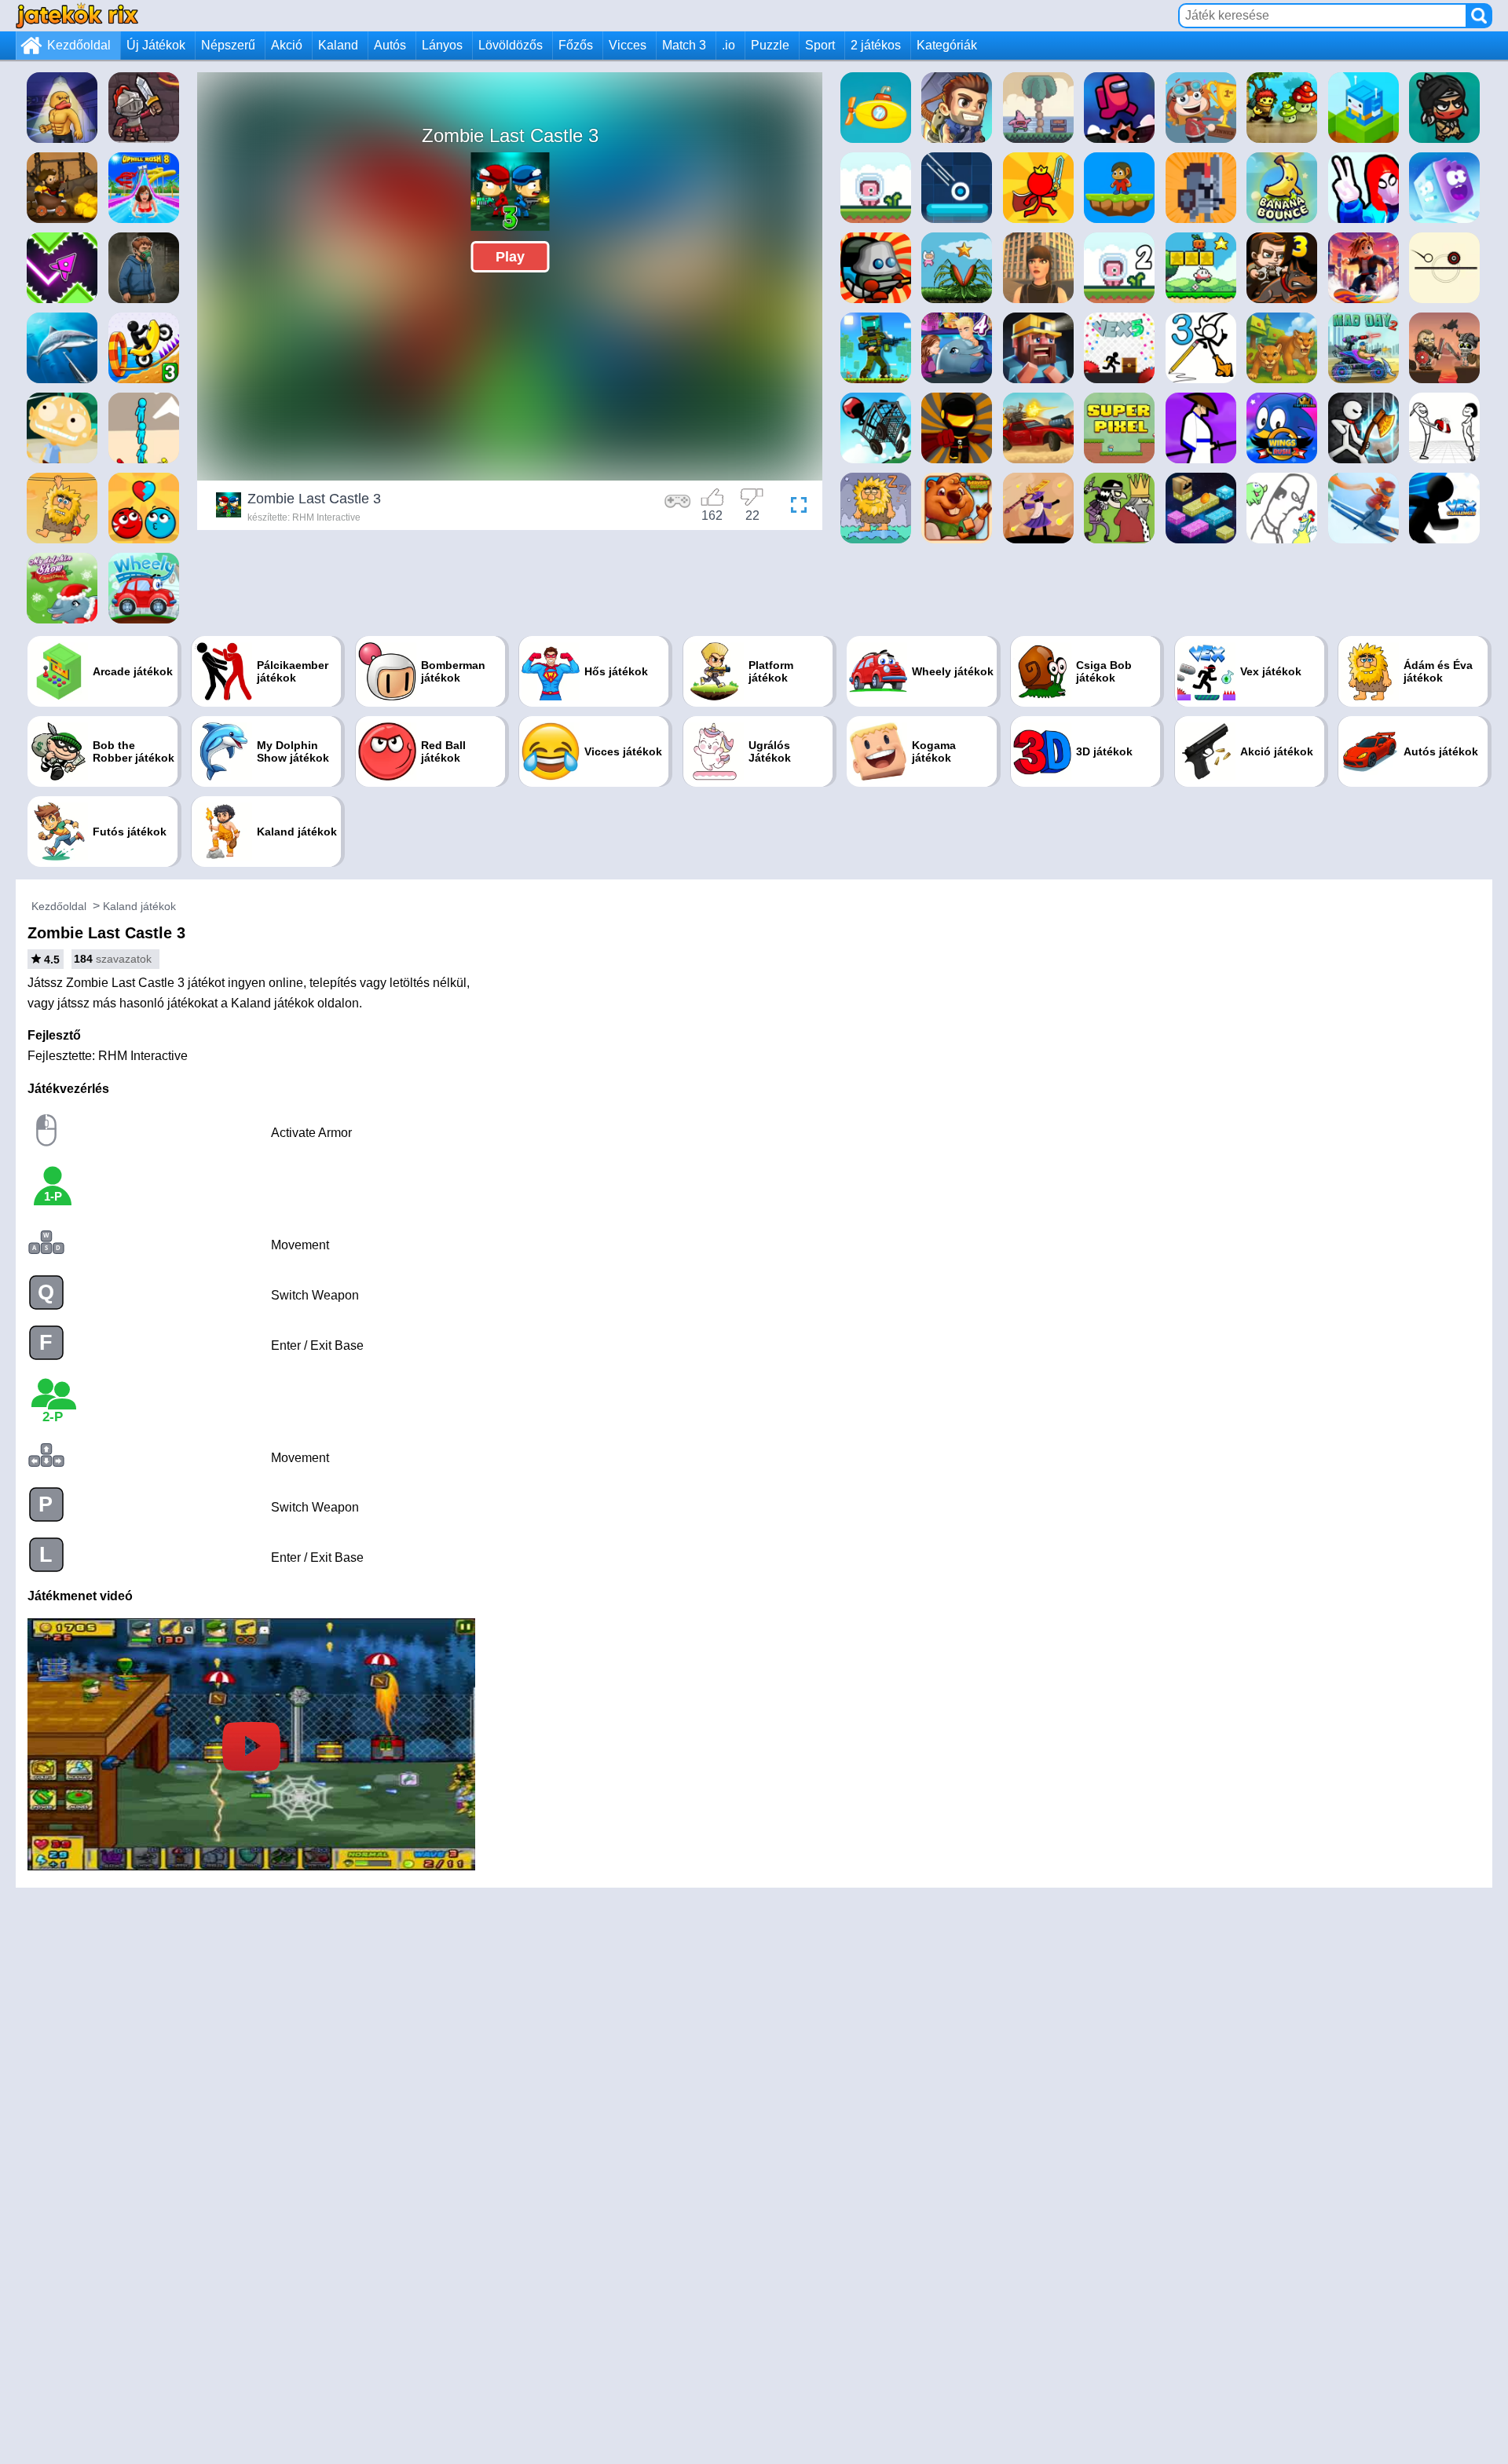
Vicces (628, 45)
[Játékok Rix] (77, 15)
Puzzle (770, 45)
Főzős (576, 45)
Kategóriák (947, 45)
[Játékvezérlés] (678, 507)
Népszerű (228, 45)
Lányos (442, 45)
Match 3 (684, 45)
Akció (287, 45)
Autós (390, 45)
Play (510, 257)
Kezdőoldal (79, 45)
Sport (820, 45)
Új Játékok (156, 45)
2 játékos (876, 45)
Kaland (338, 45)
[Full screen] (795, 507)
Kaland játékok (139, 906)
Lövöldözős (511, 45)
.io (728, 45)
